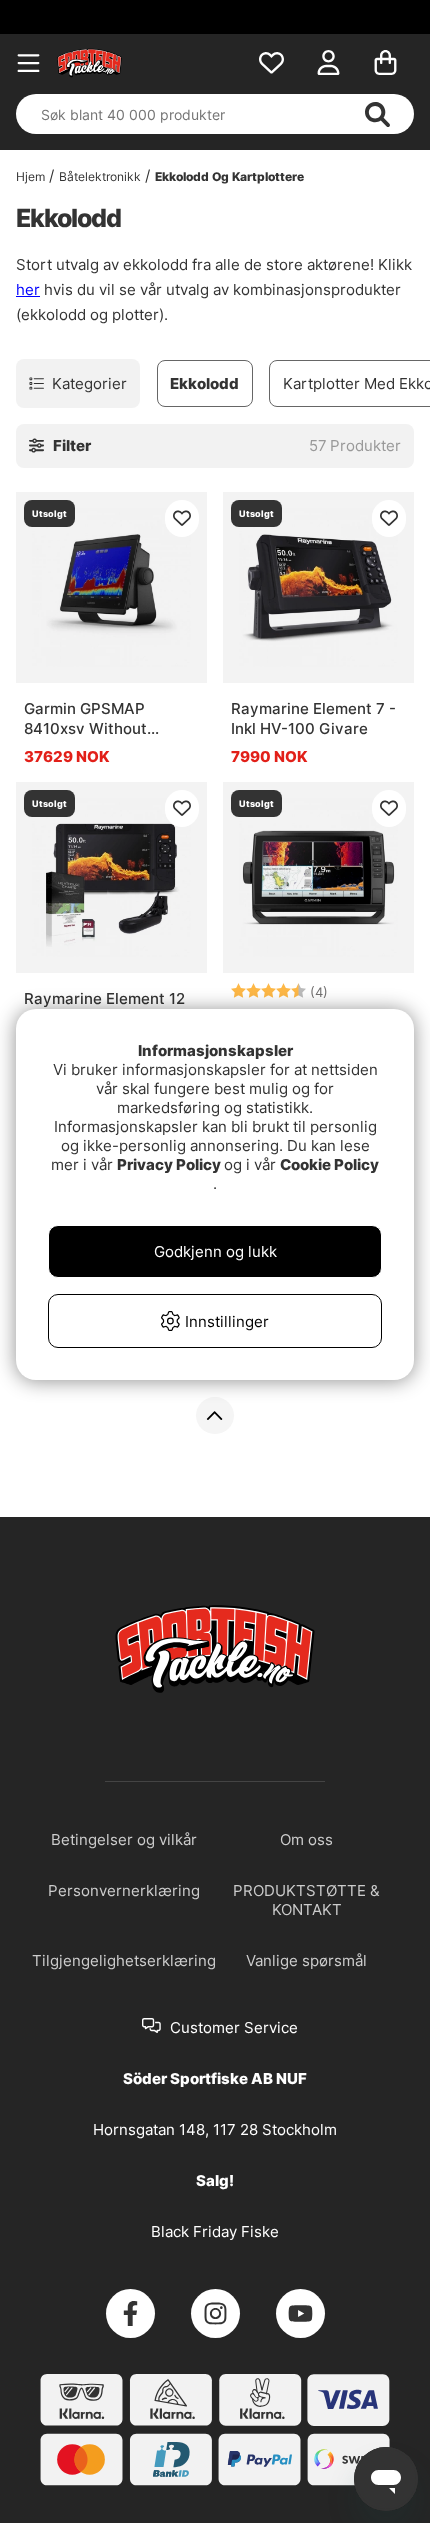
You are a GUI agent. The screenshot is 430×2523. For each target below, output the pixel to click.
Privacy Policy (169, 1164)
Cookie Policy (329, 1164)
